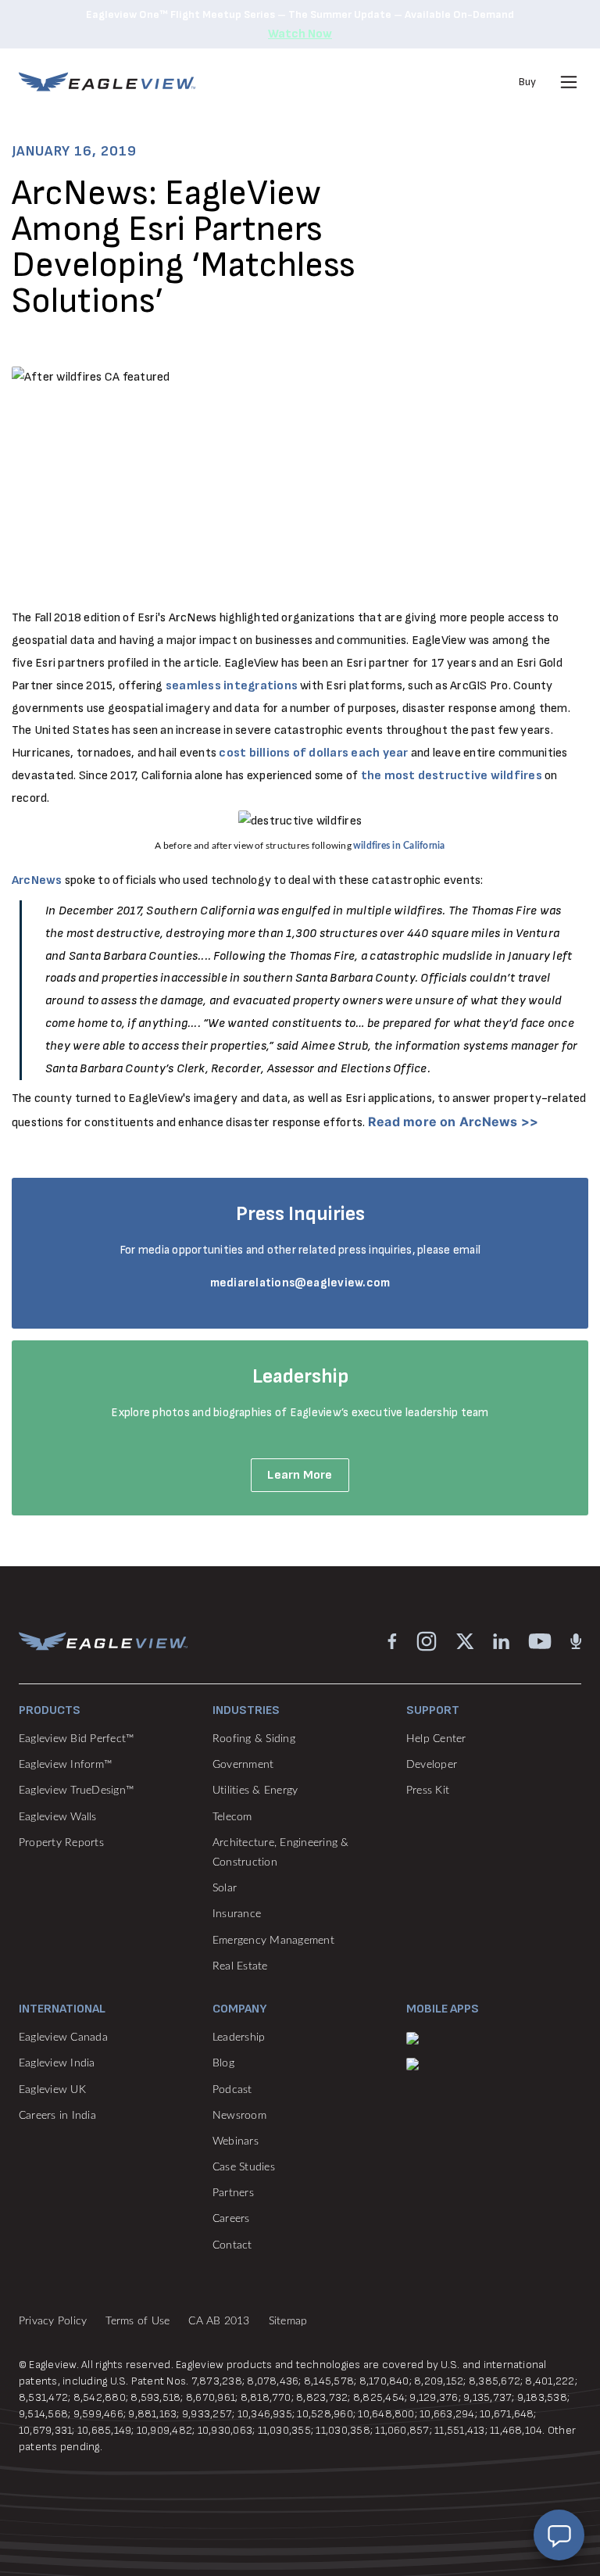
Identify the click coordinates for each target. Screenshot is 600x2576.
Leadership (239, 2038)
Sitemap (288, 2321)
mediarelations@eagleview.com (300, 1283)
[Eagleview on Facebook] (392, 1640)
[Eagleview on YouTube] (540, 1640)
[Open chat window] (559, 2535)
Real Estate (240, 1966)
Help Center (436, 1739)
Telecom (232, 1817)
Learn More (300, 1475)
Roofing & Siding (254, 1739)
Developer (432, 1765)
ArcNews (37, 880)
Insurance (237, 1914)
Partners (233, 2193)
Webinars (236, 2141)
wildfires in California (399, 846)
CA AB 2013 (219, 2321)
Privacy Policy (53, 2321)
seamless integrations (232, 686)
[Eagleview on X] (465, 1640)
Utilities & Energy (255, 1791)
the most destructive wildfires (452, 776)
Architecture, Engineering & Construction (280, 1853)
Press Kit (428, 1791)
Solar (225, 1888)
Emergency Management (273, 1941)
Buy (527, 82)
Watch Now (300, 34)
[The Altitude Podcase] (576, 1640)
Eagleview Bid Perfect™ (76, 1739)
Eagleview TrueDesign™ (76, 1791)
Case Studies (244, 2167)
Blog (223, 2063)
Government (243, 1765)
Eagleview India (57, 2063)
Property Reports (61, 1843)
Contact (232, 2245)
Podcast (232, 2090)
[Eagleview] (107, 82)
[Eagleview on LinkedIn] (501, 1640)
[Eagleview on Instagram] (427, 1640)
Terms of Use (137, 2321)
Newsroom (239, 2116)
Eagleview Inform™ (65, 1765)
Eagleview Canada (63, 2038)
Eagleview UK (52, 2090)
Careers (231, 2219)
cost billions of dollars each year (313, 753)
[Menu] (569, 82)
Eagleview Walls (58, 1817)
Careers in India (57, 2116)
